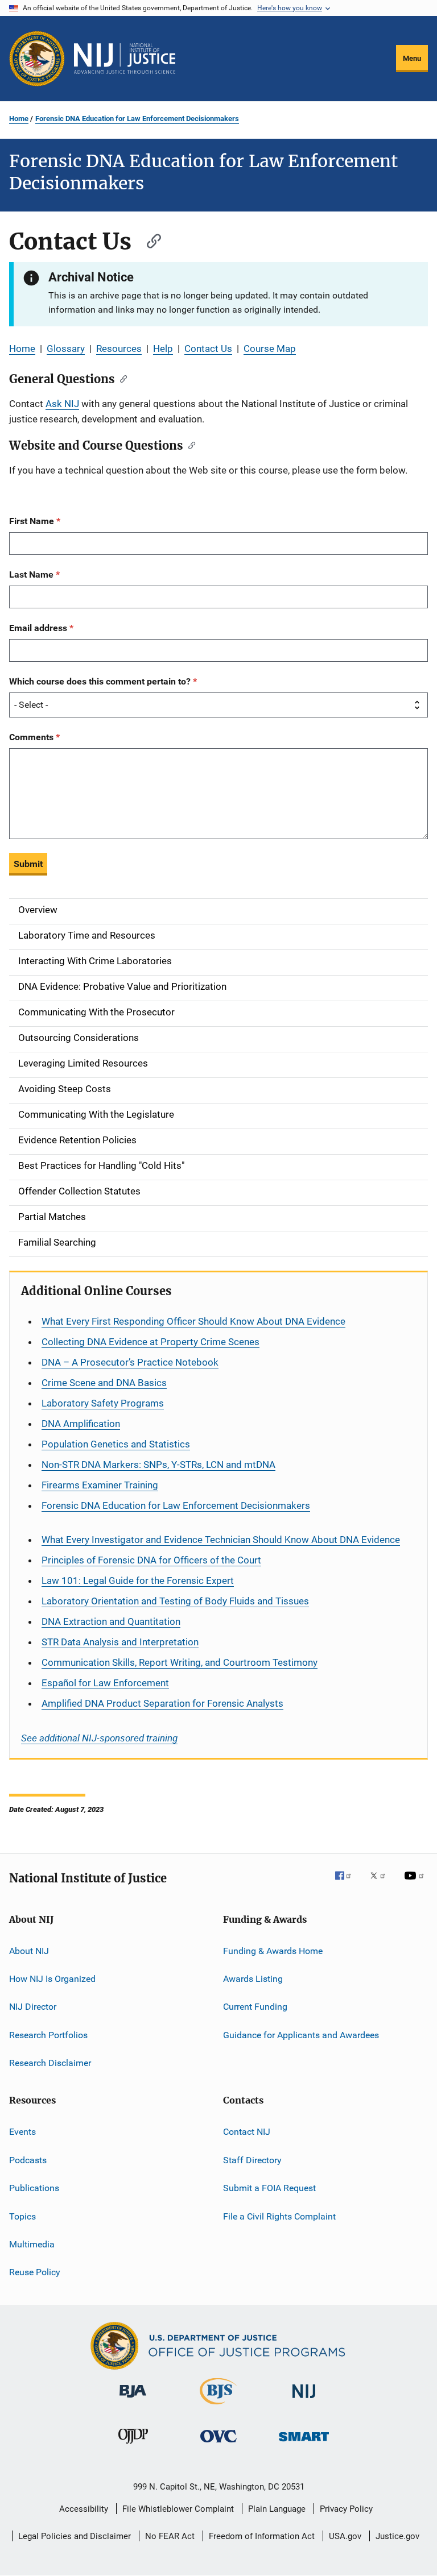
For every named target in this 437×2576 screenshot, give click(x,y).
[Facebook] (348, 1884)
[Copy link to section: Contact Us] (149, 240)
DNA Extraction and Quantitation (111, 1621)
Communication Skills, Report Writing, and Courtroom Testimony (180, 1662)
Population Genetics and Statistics (116, 1444)
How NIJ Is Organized (52, 1979)
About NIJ (29, 1950)
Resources (119, 349)
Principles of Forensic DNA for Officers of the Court (151, 1560)
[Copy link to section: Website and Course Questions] (189, 445)
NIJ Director (33, 2007)
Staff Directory (252, 2160)
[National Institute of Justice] (304, 2400)
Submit (28, 864)
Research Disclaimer (50, 2063)
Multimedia (32, 2244)
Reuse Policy (35, 2272)
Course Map (270, 349)
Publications (34, 2188)
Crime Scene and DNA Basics (104, 1383)
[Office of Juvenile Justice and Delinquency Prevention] (133, 2446)
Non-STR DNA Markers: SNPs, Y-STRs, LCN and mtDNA (158, 1465)
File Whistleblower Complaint (178, 2509)
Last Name (32, 574)
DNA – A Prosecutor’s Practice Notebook (130, 1362)
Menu (412, 58)
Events (22, 2132)
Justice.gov (397, 2536)
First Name (33, 521)
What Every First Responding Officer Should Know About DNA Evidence (193, 1321)
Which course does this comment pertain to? (101, 681)
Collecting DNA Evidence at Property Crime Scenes (151, 1342)
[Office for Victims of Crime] (218, 2444)
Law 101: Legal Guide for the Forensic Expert (138, 1581)
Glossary (66, 349)
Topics (22, 2216)
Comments (32, 737)
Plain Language (277, 2509)
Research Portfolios (48, 2034)
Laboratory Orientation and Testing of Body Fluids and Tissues (175, 1601)
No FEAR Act (170, 2536)
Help (163, 349)
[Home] (125, 59)
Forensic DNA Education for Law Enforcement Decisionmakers (137, 119)
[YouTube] (416, 1884)
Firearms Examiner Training (100, 1485)
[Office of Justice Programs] (37, 59)
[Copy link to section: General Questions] (121, 378)
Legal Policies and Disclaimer (75, 2536)
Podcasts (28, 2160)
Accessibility (84, 2509)
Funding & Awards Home (273, 1950)
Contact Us (208, 349)
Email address (39, 628)
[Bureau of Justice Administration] (133, 2400)
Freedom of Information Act (262, 2536)
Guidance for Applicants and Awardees (301, 2034)
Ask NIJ (62, 404)
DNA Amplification (81, 1424)
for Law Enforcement (105, 1683)
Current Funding (255, 2007)
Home (19, 119)
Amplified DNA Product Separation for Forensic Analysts (162, 1703)
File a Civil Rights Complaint (279, 2216)
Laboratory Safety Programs (103, 1403)
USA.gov (345, 2536)
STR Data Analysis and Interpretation (120, 1642)
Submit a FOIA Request (269, 2188)
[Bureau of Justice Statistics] (218, 2407)
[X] (382, 1884)
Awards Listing (253, 1979)
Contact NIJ (247, 2132)
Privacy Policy (346, 2509)
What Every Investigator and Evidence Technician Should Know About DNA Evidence (221, 1540)
